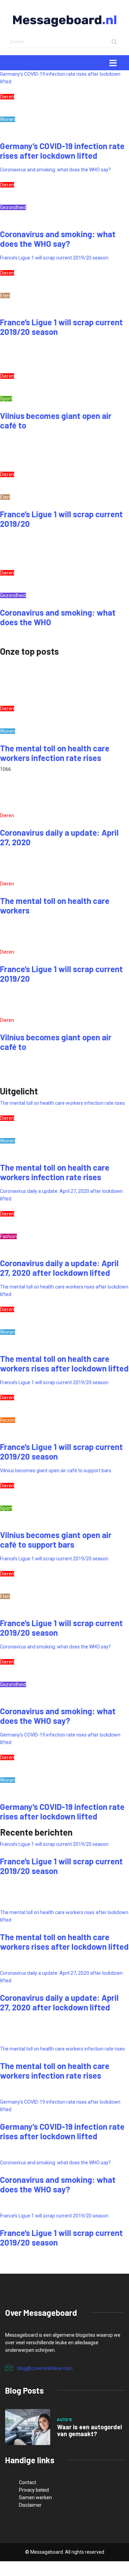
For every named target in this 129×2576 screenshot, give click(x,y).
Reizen (8, 1420)
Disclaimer (30, 2505)
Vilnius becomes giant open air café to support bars (56, 1471)
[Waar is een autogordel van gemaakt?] (28, 2427)
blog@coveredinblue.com (45, 2368)
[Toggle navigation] (113, 63)
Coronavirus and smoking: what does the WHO (58, 617)
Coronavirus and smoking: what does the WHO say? (55, 170)
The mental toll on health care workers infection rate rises (55, 753)
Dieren (7, 97)
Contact (28, 2482)
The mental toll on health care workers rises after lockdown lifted (64, 1363)
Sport (6, 399)
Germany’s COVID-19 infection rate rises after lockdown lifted (62, 151)
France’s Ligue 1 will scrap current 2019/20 (61, 519)
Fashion (8, 1236)
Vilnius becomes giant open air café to (56, 420)
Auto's (65, 2420)
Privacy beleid (34, 2490)
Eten (5, 295)
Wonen (8, 119)
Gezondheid (13, 207)
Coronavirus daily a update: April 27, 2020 (59, 837)
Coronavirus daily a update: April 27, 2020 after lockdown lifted (59, 1268)
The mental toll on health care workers (55, 905)
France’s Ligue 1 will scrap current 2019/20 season (54, 258)
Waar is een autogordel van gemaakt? (89, 2430)
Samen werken (35, 2498)
